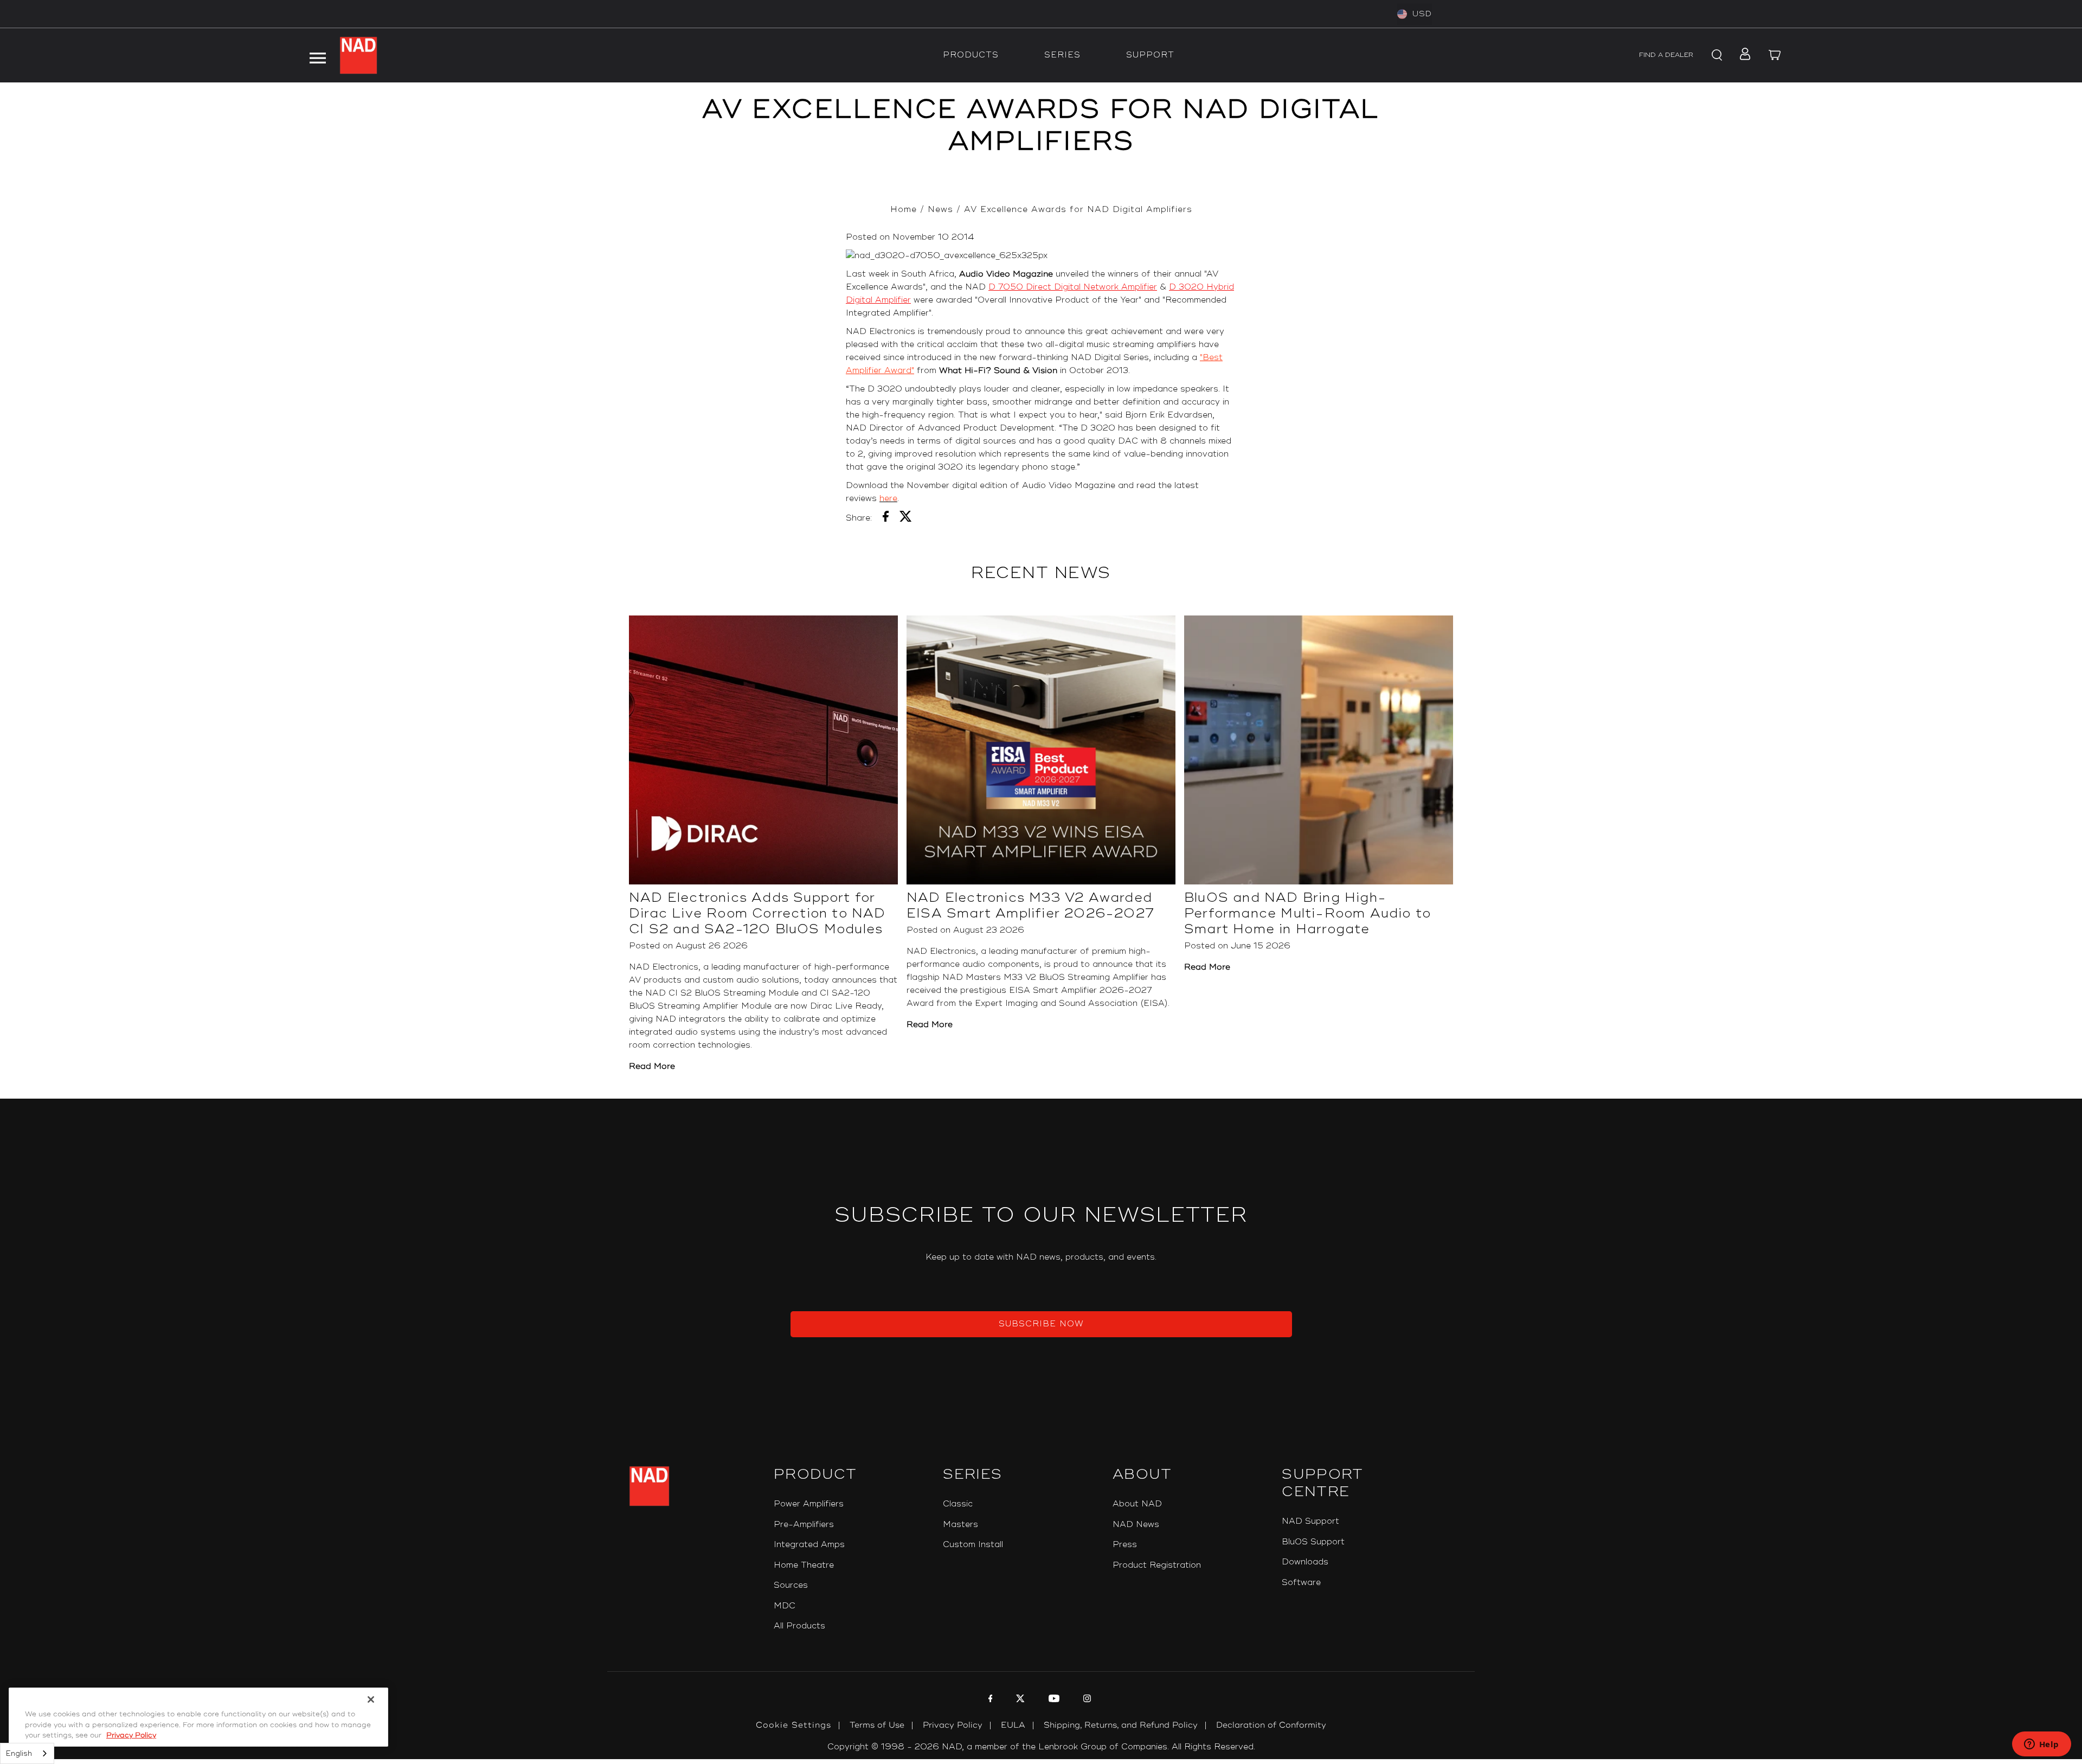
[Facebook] (989, 1700)
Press (1125, 1545)
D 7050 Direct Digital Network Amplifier (1073, 287)
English (19, 1754)
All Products (799, 1626)
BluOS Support (1313, 1542)
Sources (791, 1585)
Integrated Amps (809, 1545)
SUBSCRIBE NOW (1041, 1324)
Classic (958, 1504)
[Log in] (1742, 55)
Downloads (1305, 1562)
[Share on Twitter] (906, 518)
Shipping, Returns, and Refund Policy (1121, 1725)
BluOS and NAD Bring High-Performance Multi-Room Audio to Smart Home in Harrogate (1307, 913)
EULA (1013, 1725)
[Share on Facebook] (886, 518)
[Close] (371, 1699)
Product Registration (1157, 1565)
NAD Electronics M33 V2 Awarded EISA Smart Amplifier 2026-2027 (1030, 906)
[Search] (1715, 55)
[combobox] (27, 1753)
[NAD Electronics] (358, 55)
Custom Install (973, 1545)
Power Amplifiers (809, 1504)
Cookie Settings (793, 1725)
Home (904, 210)
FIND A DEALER (1666, 55)
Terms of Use (877, 1725)
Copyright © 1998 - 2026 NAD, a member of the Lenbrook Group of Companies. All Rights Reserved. (1041, 1747)
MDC (785, 1606)
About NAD (1137, 1504)
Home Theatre (804, 1565)
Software (1301, 1583)
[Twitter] (1019, 1700)
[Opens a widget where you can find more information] (2041, 1745)
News (940, 210)
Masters (960, 1525)
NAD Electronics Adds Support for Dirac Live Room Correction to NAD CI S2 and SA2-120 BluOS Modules (757, 913)
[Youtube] (1053, 1700)
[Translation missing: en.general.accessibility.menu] (317, 55)
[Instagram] (1086, 1700)
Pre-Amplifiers (804, 1525)
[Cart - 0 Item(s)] (1775, 55)
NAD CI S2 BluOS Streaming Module (722, 993)
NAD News (1136, 1525)
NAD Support (1310, 1521)
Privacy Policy (953, 1725)
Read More (652, 1066)
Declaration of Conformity (1271, 1725)
